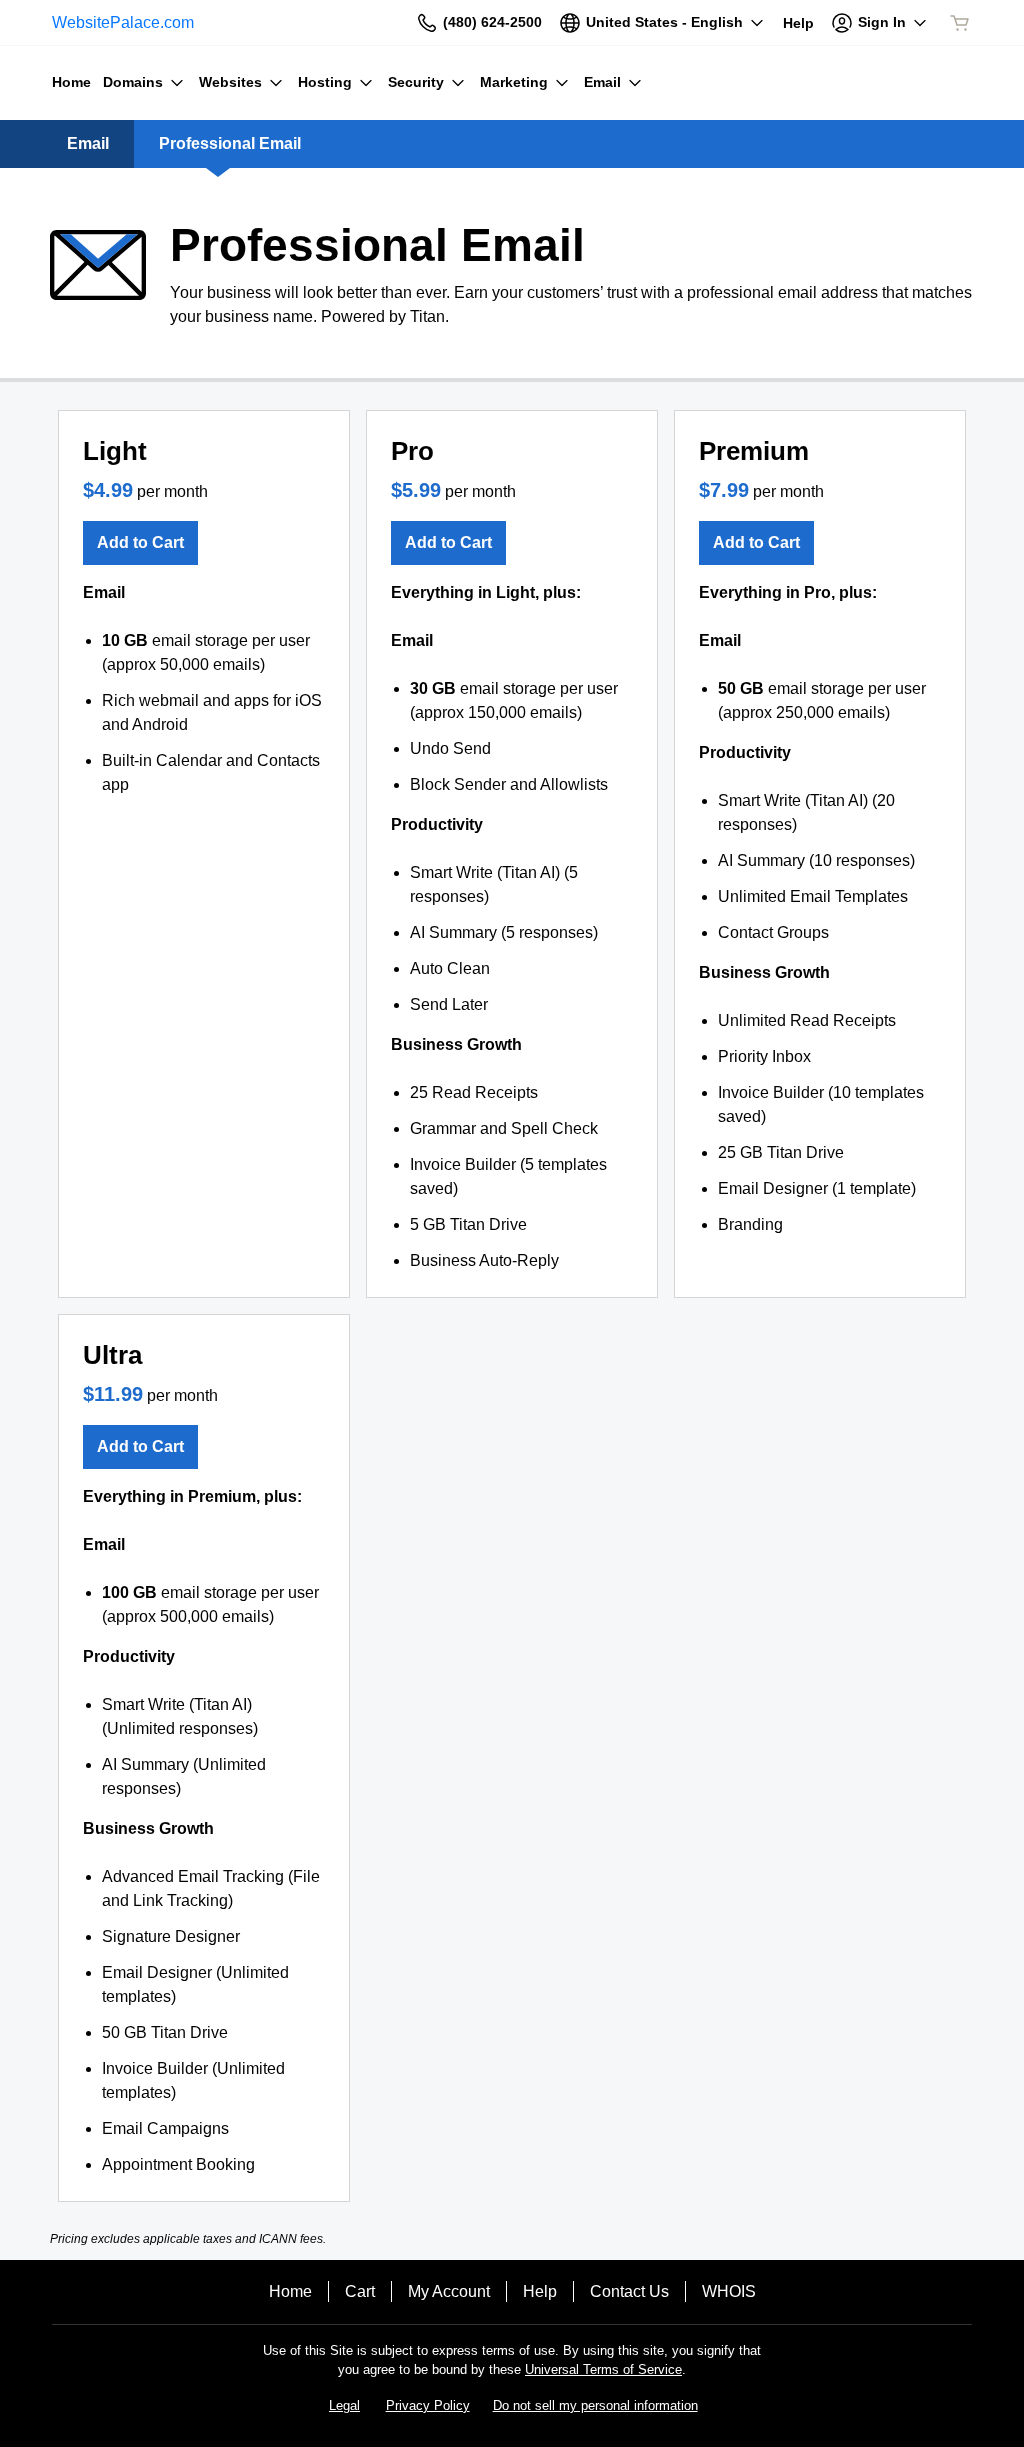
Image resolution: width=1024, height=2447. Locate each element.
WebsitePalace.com (123, 22)
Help (540, 2291)
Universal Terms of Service (603, 2369)
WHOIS (729, 2291)
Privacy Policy (428, 2405)
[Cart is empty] (960, 23)
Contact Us (629, 2291)
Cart (360, 2291)
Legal (344, 2405)
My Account (449, 2291)
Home (290, 2291)
